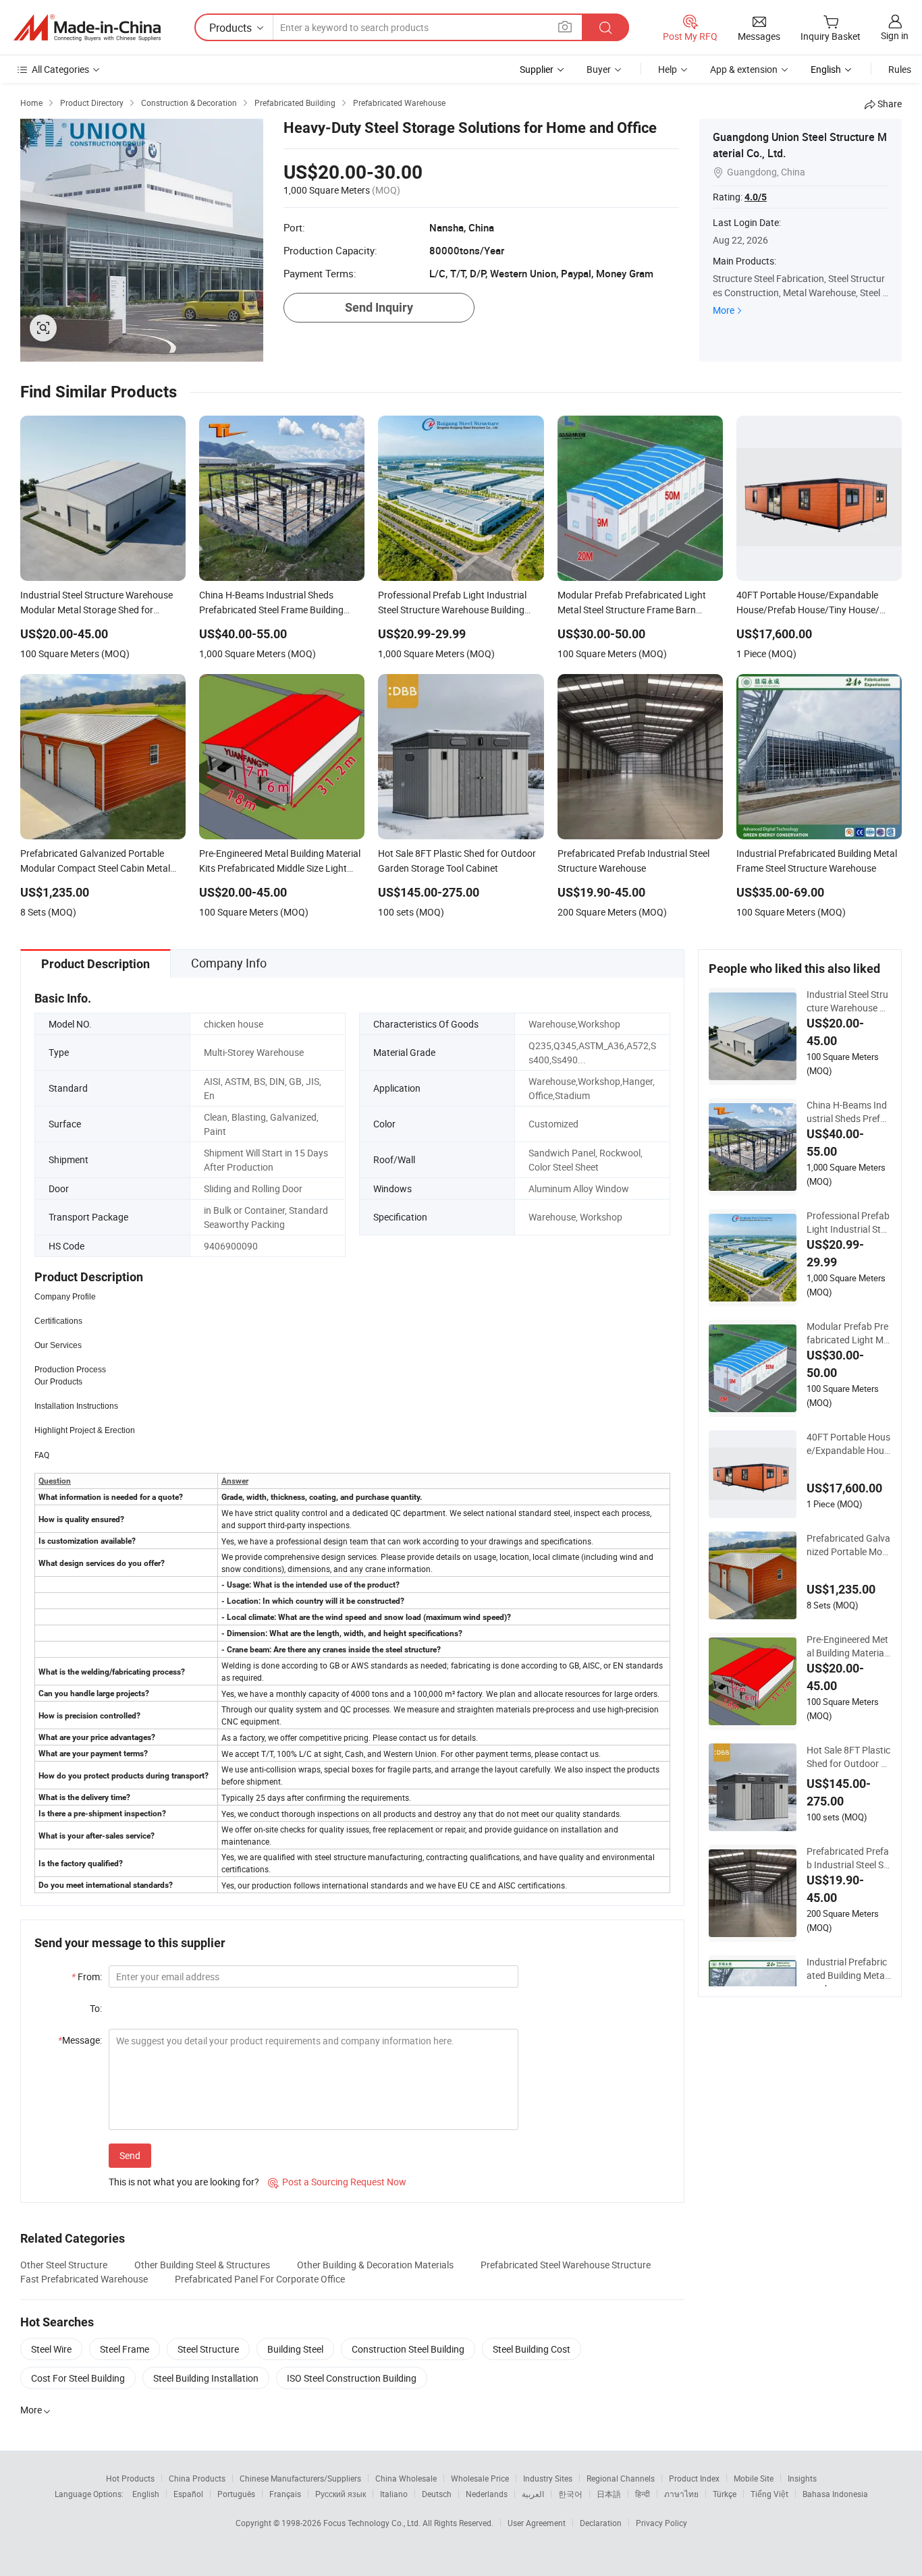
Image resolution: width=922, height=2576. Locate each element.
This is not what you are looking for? (184, 2182)
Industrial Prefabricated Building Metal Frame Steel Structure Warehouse (848, 1969)
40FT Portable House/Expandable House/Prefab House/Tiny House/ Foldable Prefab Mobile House (848, 1444)
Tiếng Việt (769, 2494)
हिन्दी (643, 2494)
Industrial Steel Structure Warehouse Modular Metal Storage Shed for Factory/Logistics (848, 1001)
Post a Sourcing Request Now (337, 2182)
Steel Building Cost (532, 2349)
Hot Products (130, 2478)
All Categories (60, 69)
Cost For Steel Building (78, 2378)
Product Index (694, 2478)
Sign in (895, 35)
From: (87, 1977)
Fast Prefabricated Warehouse (84, 2279)
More (724, 310)
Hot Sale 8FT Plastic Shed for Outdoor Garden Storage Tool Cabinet (848, 1757)
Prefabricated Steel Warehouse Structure (566, 2265)
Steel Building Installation (206, 2378)
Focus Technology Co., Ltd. (373, 2523)
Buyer (599, 69)
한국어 (570, 2494)
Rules (900, 69)
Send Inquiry (379, 307)
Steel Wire (51, 2349)
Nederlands (487, 2494)
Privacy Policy (661, 2523)
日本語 (609, 2494)
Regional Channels (621, 2478)
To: (96, 2008)
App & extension (744, 69)
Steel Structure (208, 2349)
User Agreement (537, 2523)
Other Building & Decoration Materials (375, 2265)
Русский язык (341, 2494)
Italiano (394, 2494)
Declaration (601, 2523)
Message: (80, 2040)
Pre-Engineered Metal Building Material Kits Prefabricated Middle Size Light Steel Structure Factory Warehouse (848, 1646)
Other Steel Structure (64, 2265)
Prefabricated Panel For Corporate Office (260, 2279)
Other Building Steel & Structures (202, 2265)
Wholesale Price (480, 2478)
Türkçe (725, 2494)
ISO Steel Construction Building (352, 2378)
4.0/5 (756, 197)
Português (236, 2494)
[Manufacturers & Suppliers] (87, 28)
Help (668, 69)
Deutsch (437, 2494)
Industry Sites (548, 2478)
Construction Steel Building (408, 2349)
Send (130, 2155)
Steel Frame (125, 2349)
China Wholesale (406, 2478)
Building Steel (295, 2349)
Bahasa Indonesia (835, 2494)
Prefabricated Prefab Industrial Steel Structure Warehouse (848, 1858)
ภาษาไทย (681, 2494)
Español (188, 2494)
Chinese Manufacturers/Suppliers (300, 2478)
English (146, 2494)
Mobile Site (754, 2478)
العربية (533, 2494)
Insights (802, 2478)
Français (285, 2494)
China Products (197, 2478)
